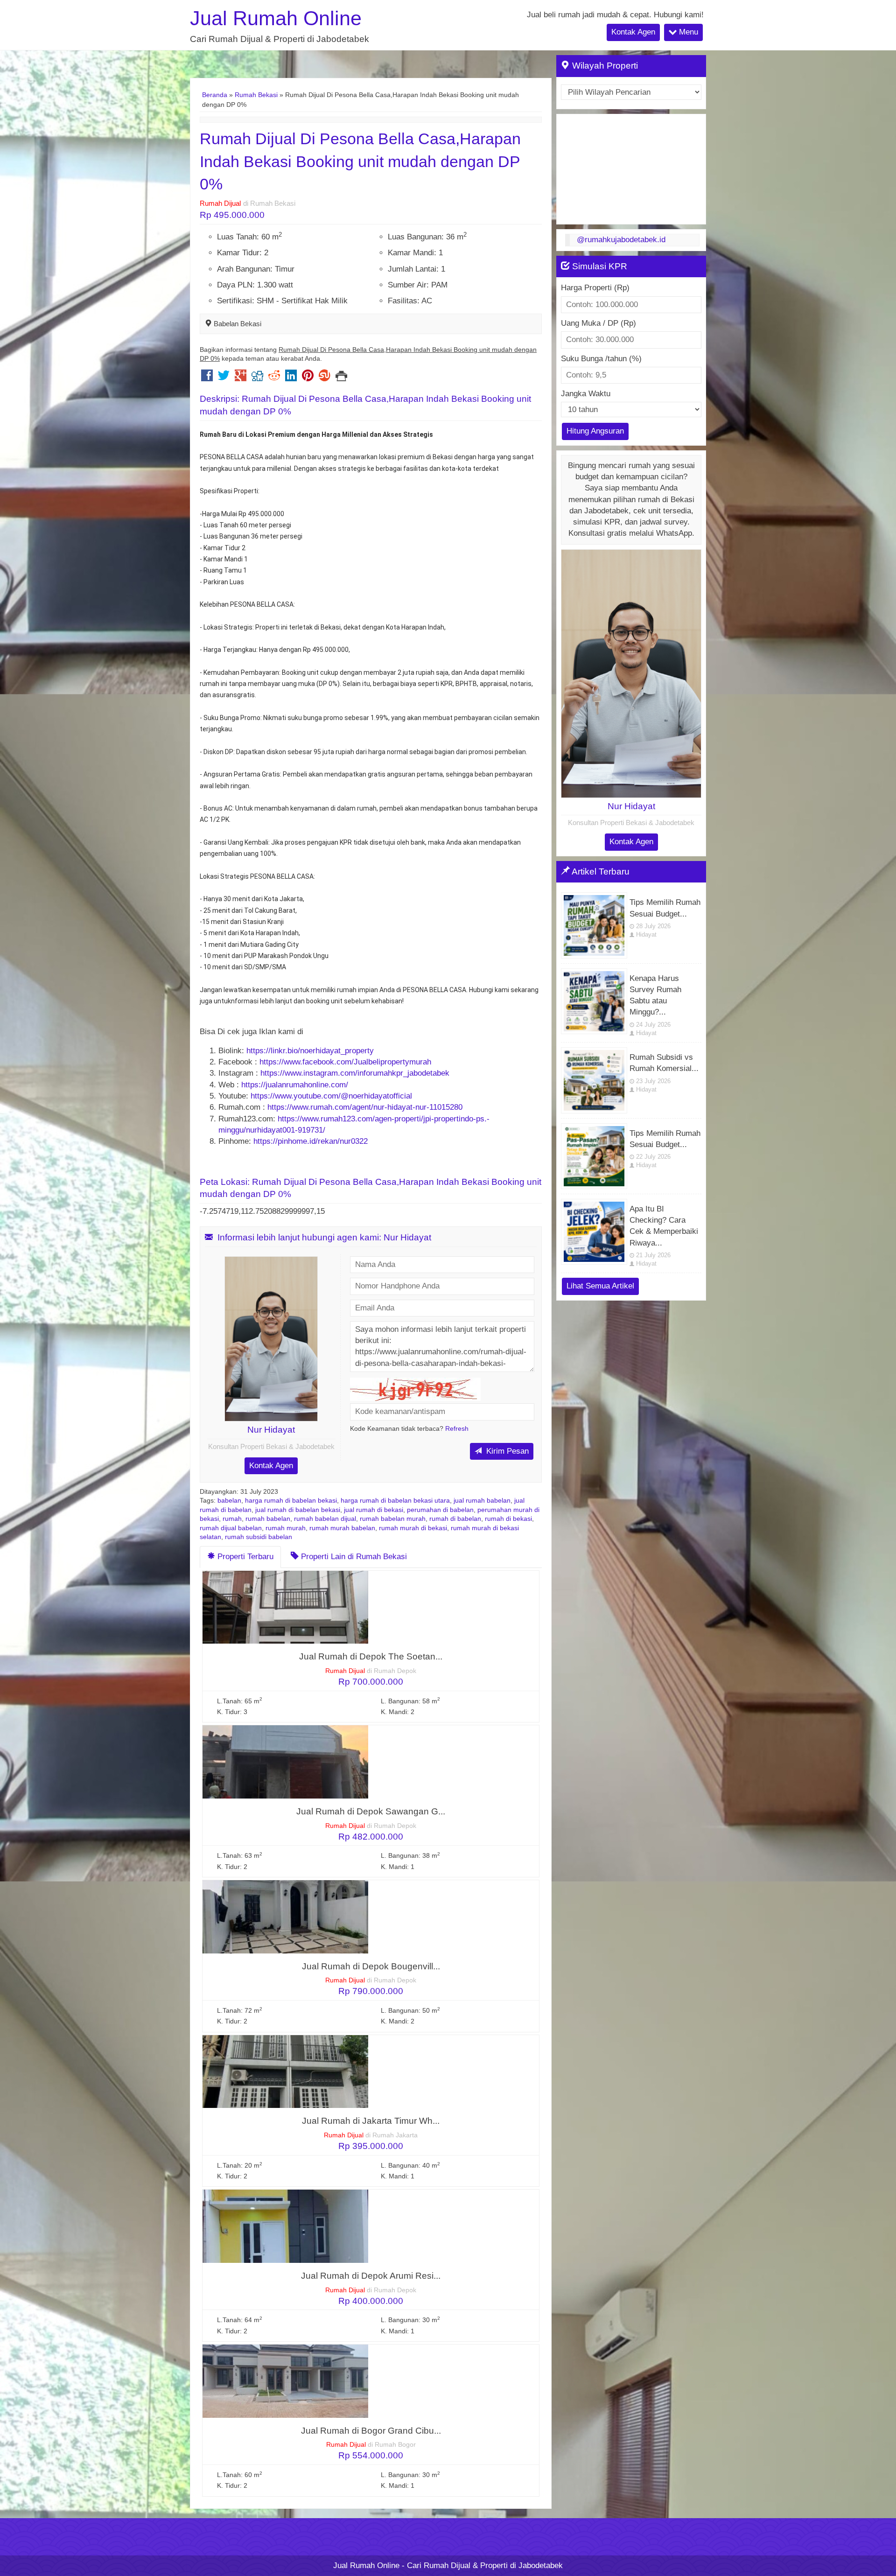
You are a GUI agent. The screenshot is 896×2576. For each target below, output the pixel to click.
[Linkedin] (291, 378)
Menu (687, 32)
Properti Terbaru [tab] (244, 1557)
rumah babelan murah (393, 1519)
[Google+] (241, 378)
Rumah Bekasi (256, 95)
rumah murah (286, 1528)
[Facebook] (207, 378)
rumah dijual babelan (231, 1528)
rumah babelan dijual (325, 1519)
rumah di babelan (455, 1519)
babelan (229, 1501)
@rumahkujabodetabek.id (621, 240)
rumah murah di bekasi (413, 1528)
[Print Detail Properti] (341, 378)
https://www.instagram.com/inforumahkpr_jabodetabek (355, 1073)
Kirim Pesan (506, 1451)
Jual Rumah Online (276, 18)
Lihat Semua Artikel (600, 1286)
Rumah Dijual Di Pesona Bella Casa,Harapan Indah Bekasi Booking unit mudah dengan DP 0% (360, 161)
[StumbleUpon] (325, 378)
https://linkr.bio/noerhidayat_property (310, 1051)
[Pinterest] (308, 378)
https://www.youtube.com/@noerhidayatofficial (331, 1096)
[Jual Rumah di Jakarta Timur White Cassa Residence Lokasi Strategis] (285, 2071)
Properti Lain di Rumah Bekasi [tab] (353, 1557)
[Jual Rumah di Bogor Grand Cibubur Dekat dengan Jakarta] (285, 2381)
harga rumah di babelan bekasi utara (395, 1501)
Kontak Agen (633, 32)
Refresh (457, 1429)
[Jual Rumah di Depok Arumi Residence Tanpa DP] (285, 2226)
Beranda (215, 95)
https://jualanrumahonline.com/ (295, 1085)
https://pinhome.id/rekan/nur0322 (312, 1141)
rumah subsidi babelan (259, 1537)
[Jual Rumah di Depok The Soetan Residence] (285, 1606)
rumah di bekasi (508, 1519)
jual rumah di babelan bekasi (298, 1510)
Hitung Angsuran (595, 431)
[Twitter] (224, 378)
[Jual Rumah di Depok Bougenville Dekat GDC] (285, 1916)
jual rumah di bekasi (374, 1510)
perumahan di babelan (440, 1510)
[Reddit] (274, 378)
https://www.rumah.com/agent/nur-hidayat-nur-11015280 (365, 1107)
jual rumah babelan (482, 1501)
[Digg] (257, 378)
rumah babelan (268, 1519)
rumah (232, 1519)
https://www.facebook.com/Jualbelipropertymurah (345, 1062)
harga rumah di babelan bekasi (291, 1501)
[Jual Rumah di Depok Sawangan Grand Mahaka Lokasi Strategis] (285, 1761)
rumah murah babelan (342, 1528)
